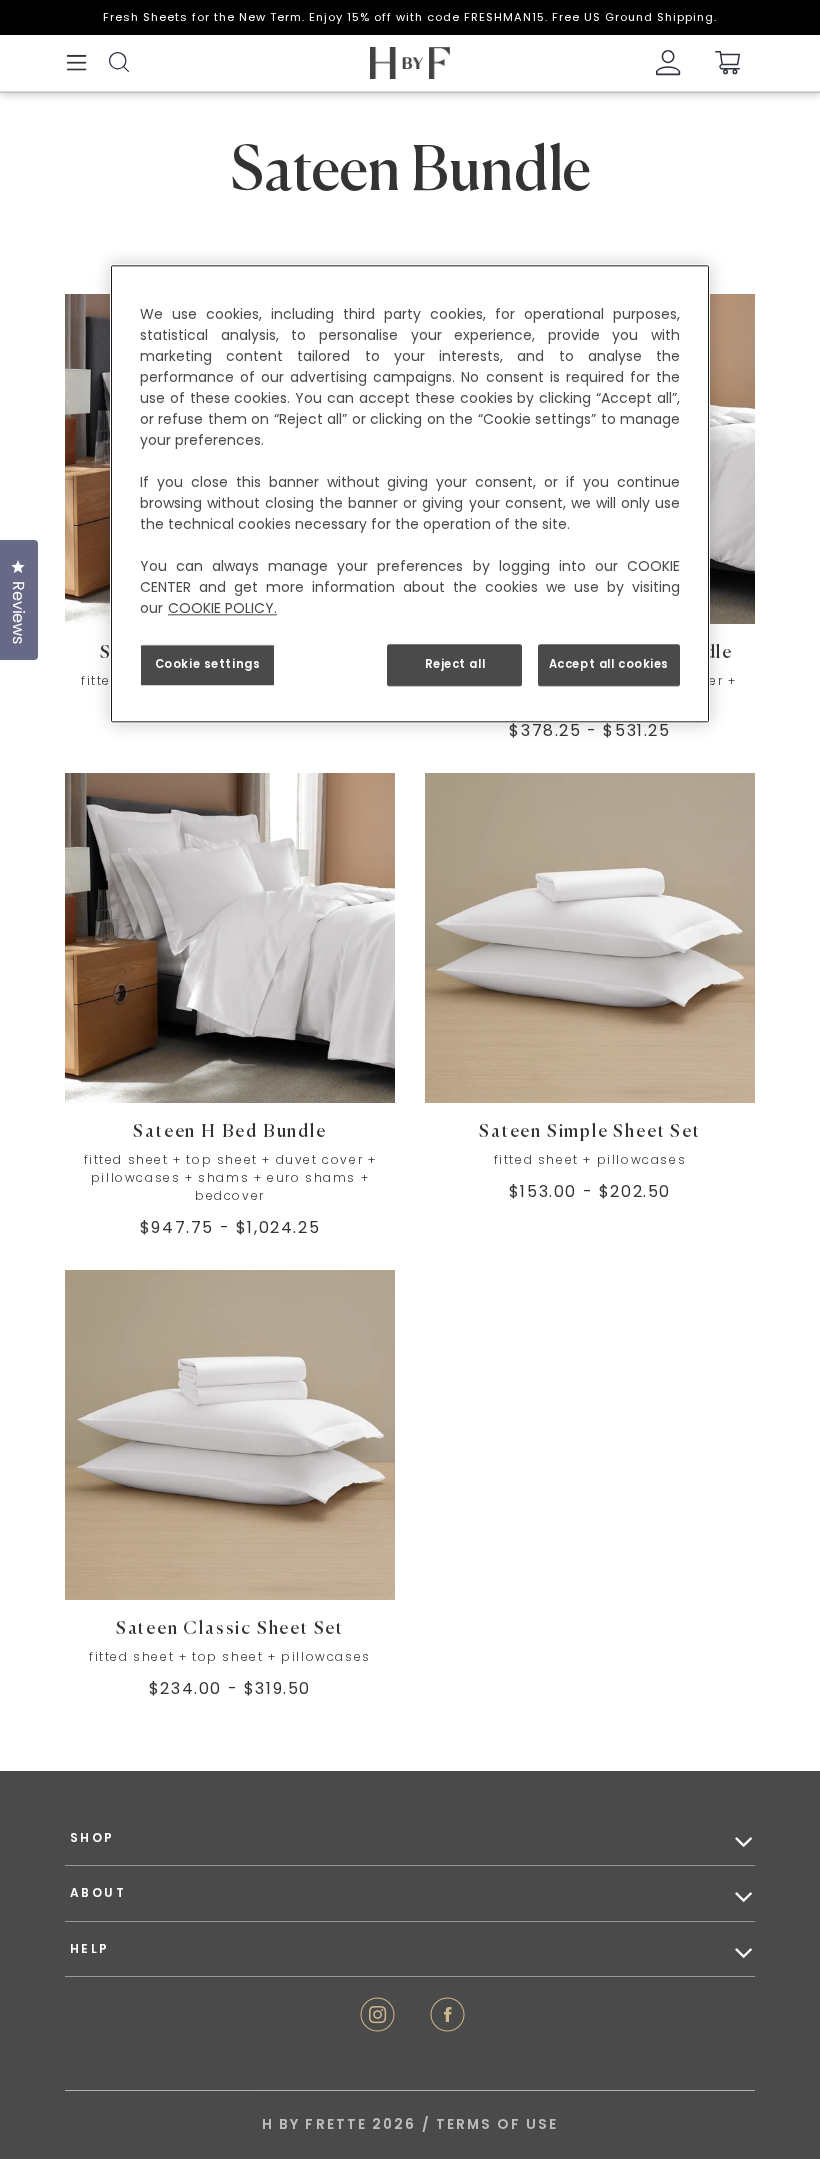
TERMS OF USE (497, 2124)
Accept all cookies (609, 664)
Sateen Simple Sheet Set (589, 1132)
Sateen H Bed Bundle (229, 1132)
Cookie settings (208, 664)
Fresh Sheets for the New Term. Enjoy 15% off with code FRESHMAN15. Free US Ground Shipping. (410, 17)
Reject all (455, 664)
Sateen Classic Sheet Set (230, 1629)
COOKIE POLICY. (222, 608)
